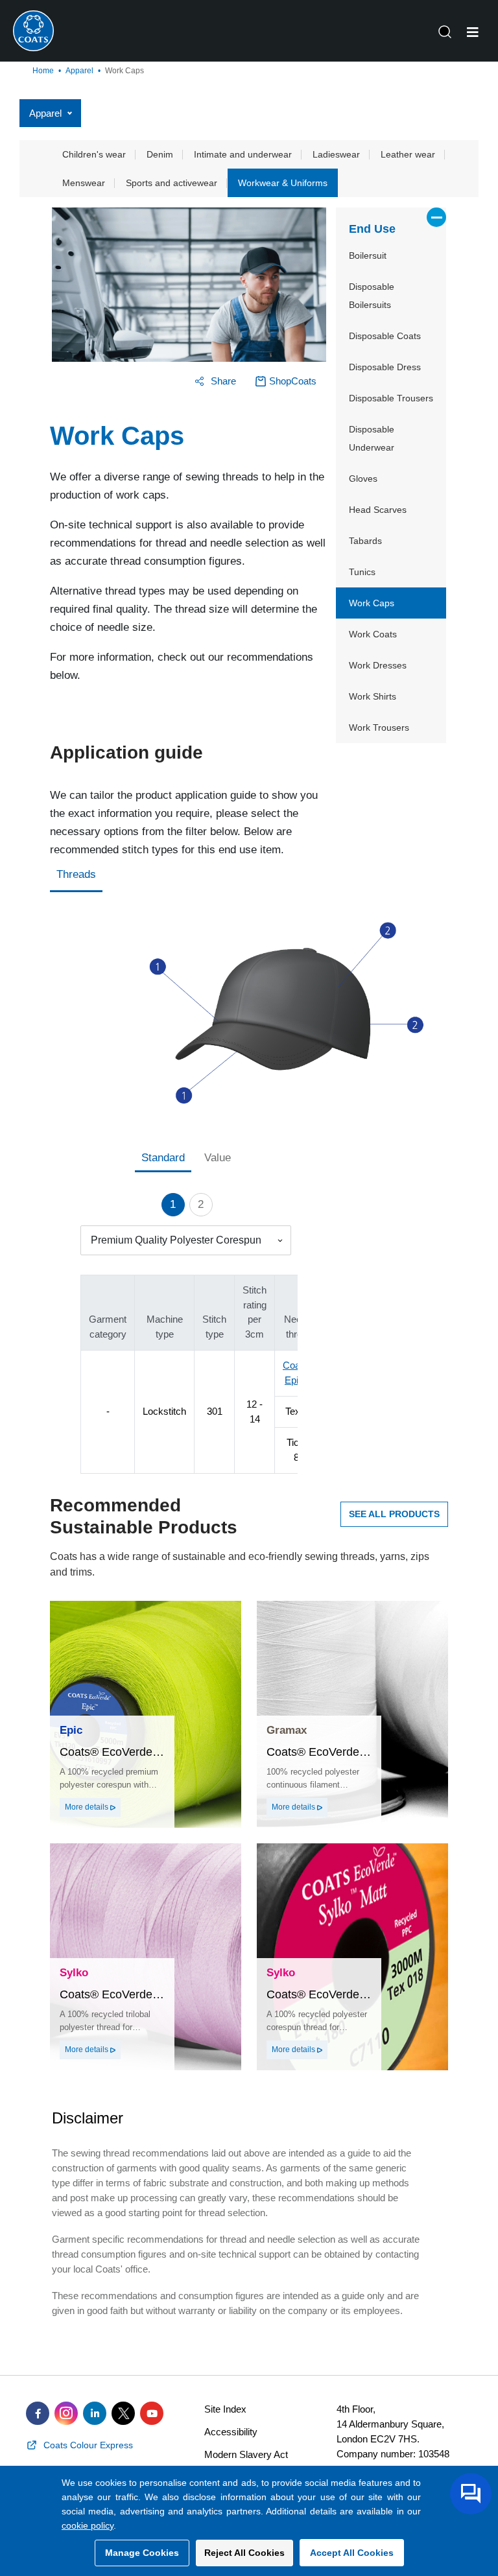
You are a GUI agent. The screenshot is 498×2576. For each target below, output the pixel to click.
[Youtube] (152, 2413)
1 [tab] (173, 1204)
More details (88, 1807)
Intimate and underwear (243, 154)
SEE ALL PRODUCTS (394, 1514)
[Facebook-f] (38, 2413)
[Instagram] (66, 2413)
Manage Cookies (142, 2553)
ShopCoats (293, 381)
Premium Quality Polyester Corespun (176, 1240)
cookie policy (88, 2525)
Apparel (79, 71)
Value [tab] (218, 1158)
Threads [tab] (76, 874)
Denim (160, 154)
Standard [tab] (163, 1158)
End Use (372, 229)
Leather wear (408, 154)
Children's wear (94, 154)
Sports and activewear (172, 183)
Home (43, 71)
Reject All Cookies (244, 2553)
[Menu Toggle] (473, 32)
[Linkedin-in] (95, 2413)
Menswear (84, 183)
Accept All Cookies (352, 2553)
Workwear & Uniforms (283, 183)
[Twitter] (123, 2413)
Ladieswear (336, 154)
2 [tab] (201, 1204)
